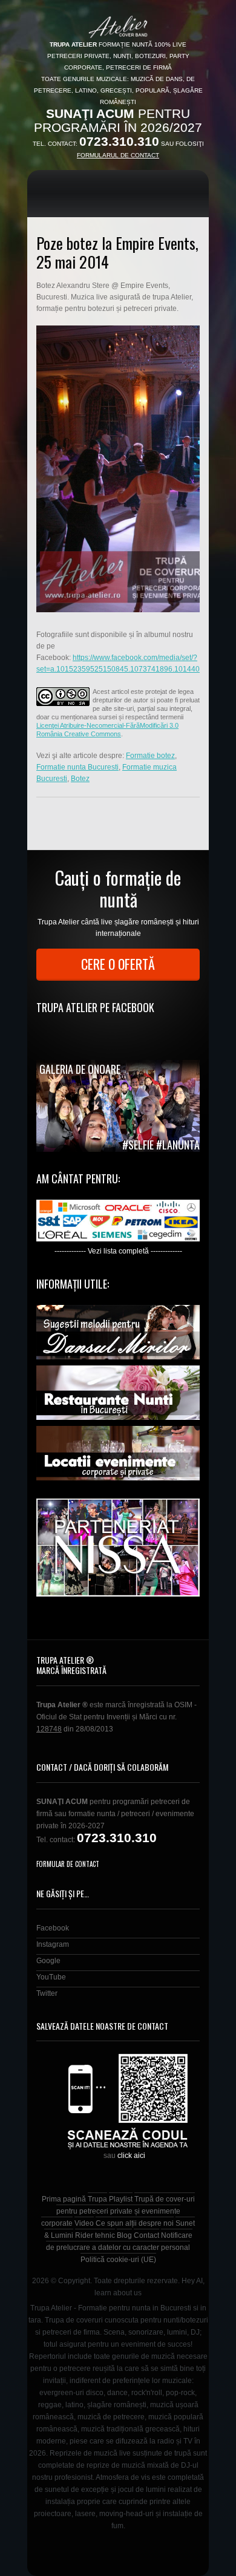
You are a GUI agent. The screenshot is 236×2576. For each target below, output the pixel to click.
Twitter (47, 1993)
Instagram (53, 1944)
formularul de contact (118, 155)
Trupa (97, 2199)
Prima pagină (64, 2199)
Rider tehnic (95, 2235)
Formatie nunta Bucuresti (77, 767)
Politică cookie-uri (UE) (118, 2260)
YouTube (51, 1977)
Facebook (53, 1928)
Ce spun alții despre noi (135, 2223)
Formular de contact (68, 1864)
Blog (124, 2235)
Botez (80, 779)
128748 (49, 1729)
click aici (131, 2156)
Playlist (121, 2199)
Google (48, 1961)
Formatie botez (150, 756)
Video (84, 2223)
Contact (146, 2235)
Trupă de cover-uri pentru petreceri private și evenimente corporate (118, 2211)
